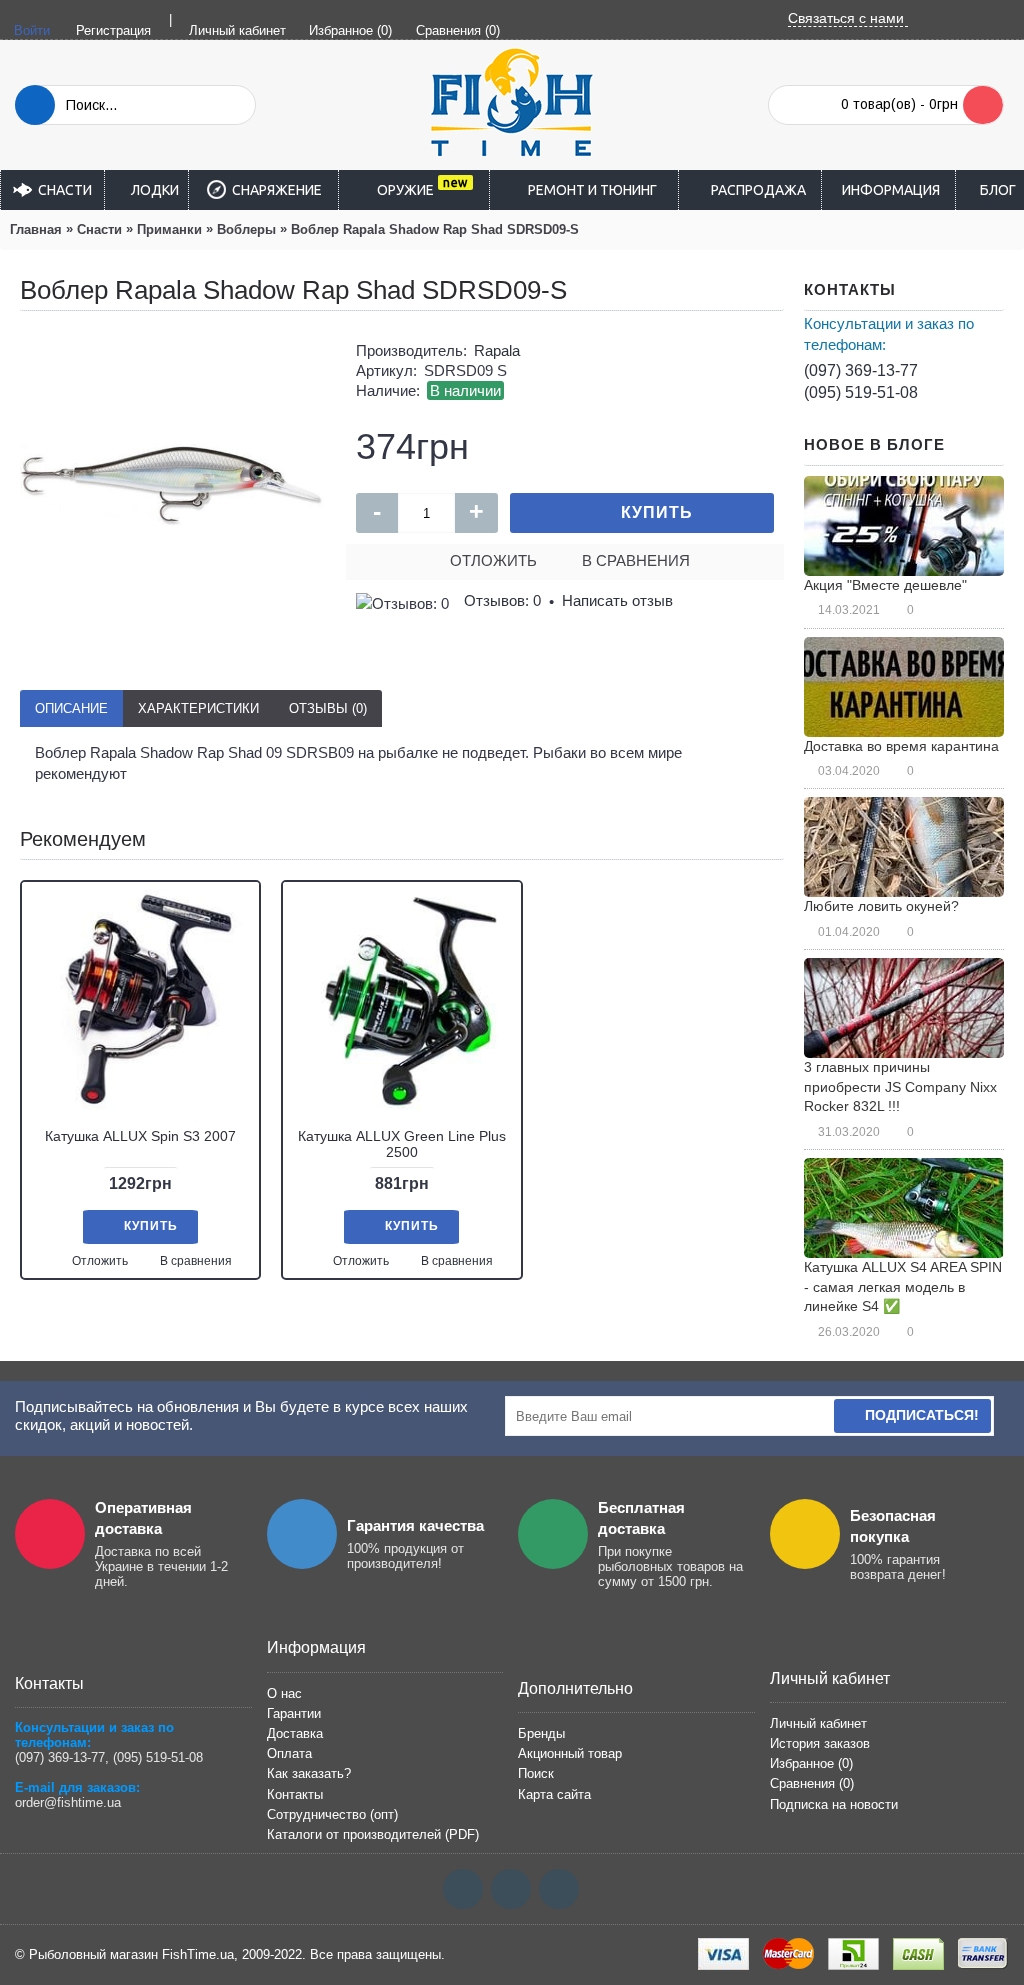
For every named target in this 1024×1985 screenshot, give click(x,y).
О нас (284, 1693)
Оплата (289, 1753)
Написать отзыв (617, 600)
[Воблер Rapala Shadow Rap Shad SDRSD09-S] (173, 484)
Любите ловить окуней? (881, 906)
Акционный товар (570, 1753)
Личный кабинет (818, 1723)
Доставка (295, 1733)
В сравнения (636, 560)
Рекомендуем (83, 839)
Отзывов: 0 (502, 600)
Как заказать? (309, 1773)
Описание (71, 708)
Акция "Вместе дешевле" (885, 585)
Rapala (497, 350)
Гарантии (294, 1713)
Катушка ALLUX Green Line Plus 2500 (402, 1143)
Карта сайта (554, 1794)
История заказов (820, 1743)
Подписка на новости (834, 1804)
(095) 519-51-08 (861, 392)
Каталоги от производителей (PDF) (373, 1834)
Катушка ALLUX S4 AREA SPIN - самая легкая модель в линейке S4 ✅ (903, 1286)
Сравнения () (812, 1783)
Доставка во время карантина (901, 746)
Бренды (541, 1733)
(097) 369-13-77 (861, 370)
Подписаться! (922, 1415)
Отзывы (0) (328, 708)
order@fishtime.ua (68, 1802)
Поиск (536, 1773)
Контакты (295, 1794)
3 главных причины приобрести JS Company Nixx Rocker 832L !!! (900, 1086)
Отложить (493, 560)
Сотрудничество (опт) (332, 1814)
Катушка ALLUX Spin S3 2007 (140, 1136)
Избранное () (811, 1763)
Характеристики (198, 708)
